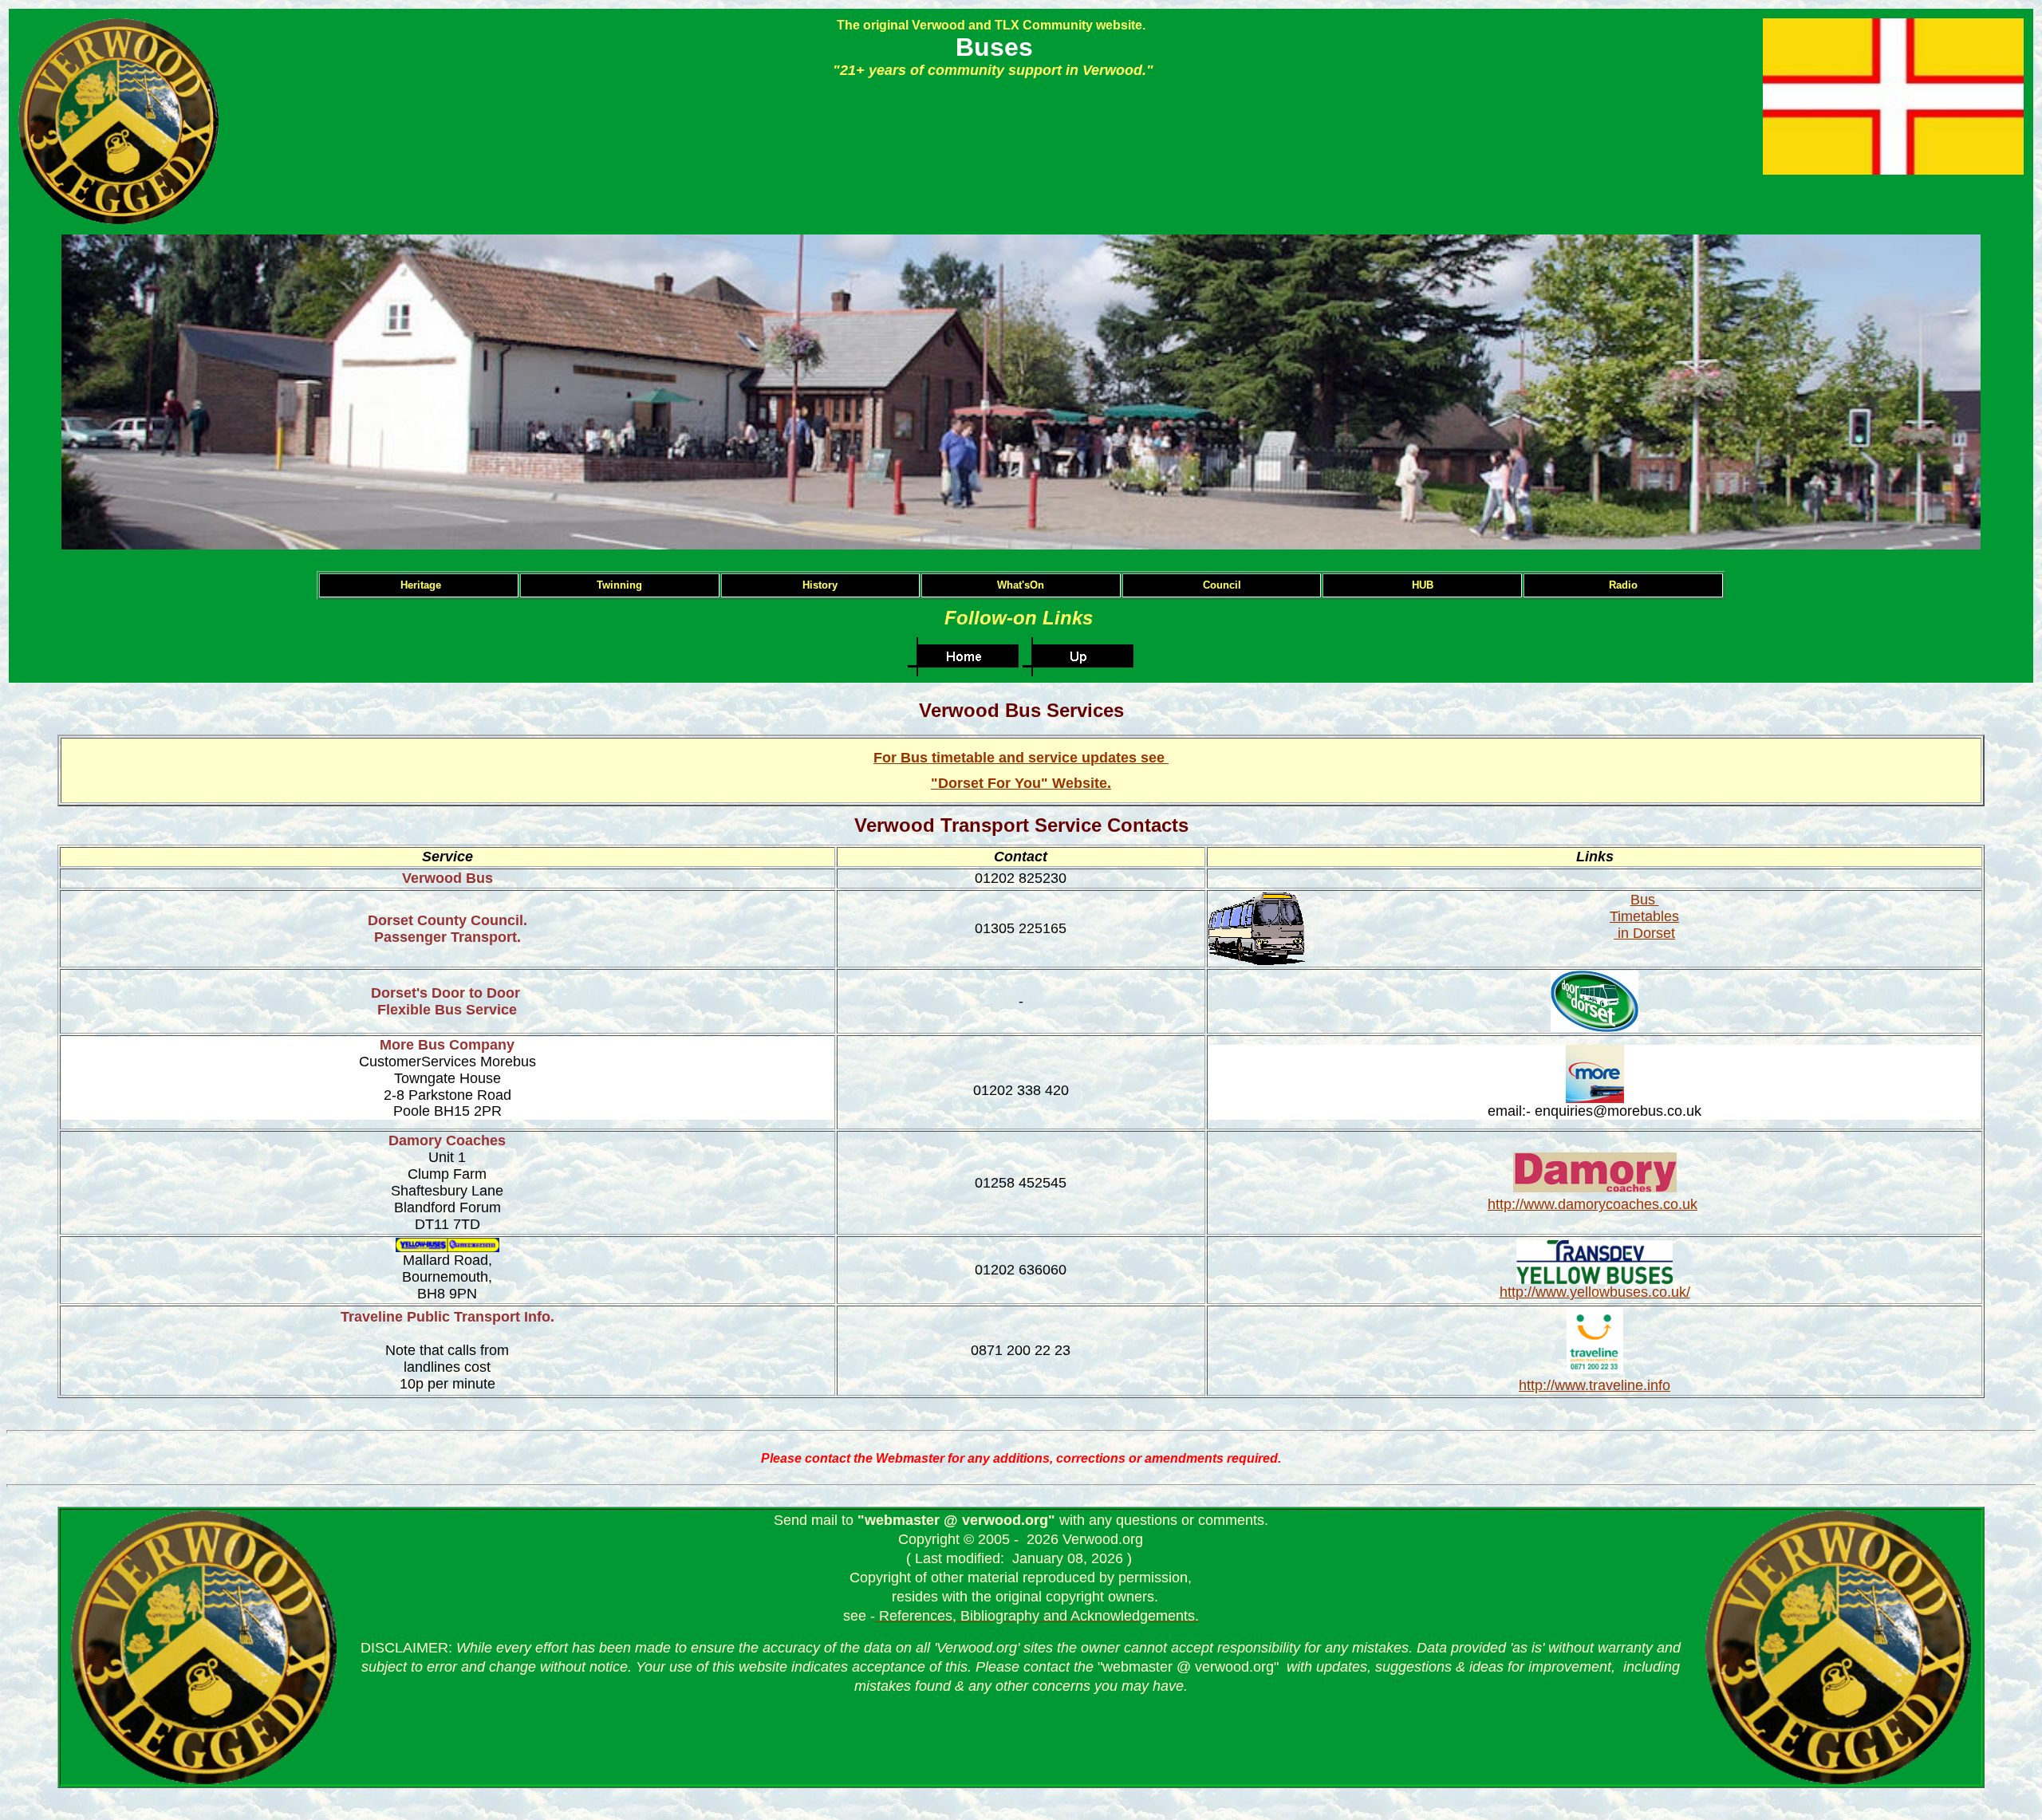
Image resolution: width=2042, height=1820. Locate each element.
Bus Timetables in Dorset (1644, 916)
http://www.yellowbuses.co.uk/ (1595, 1292)
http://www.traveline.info (1595, 1385)
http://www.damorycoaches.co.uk (1593, 1204)
